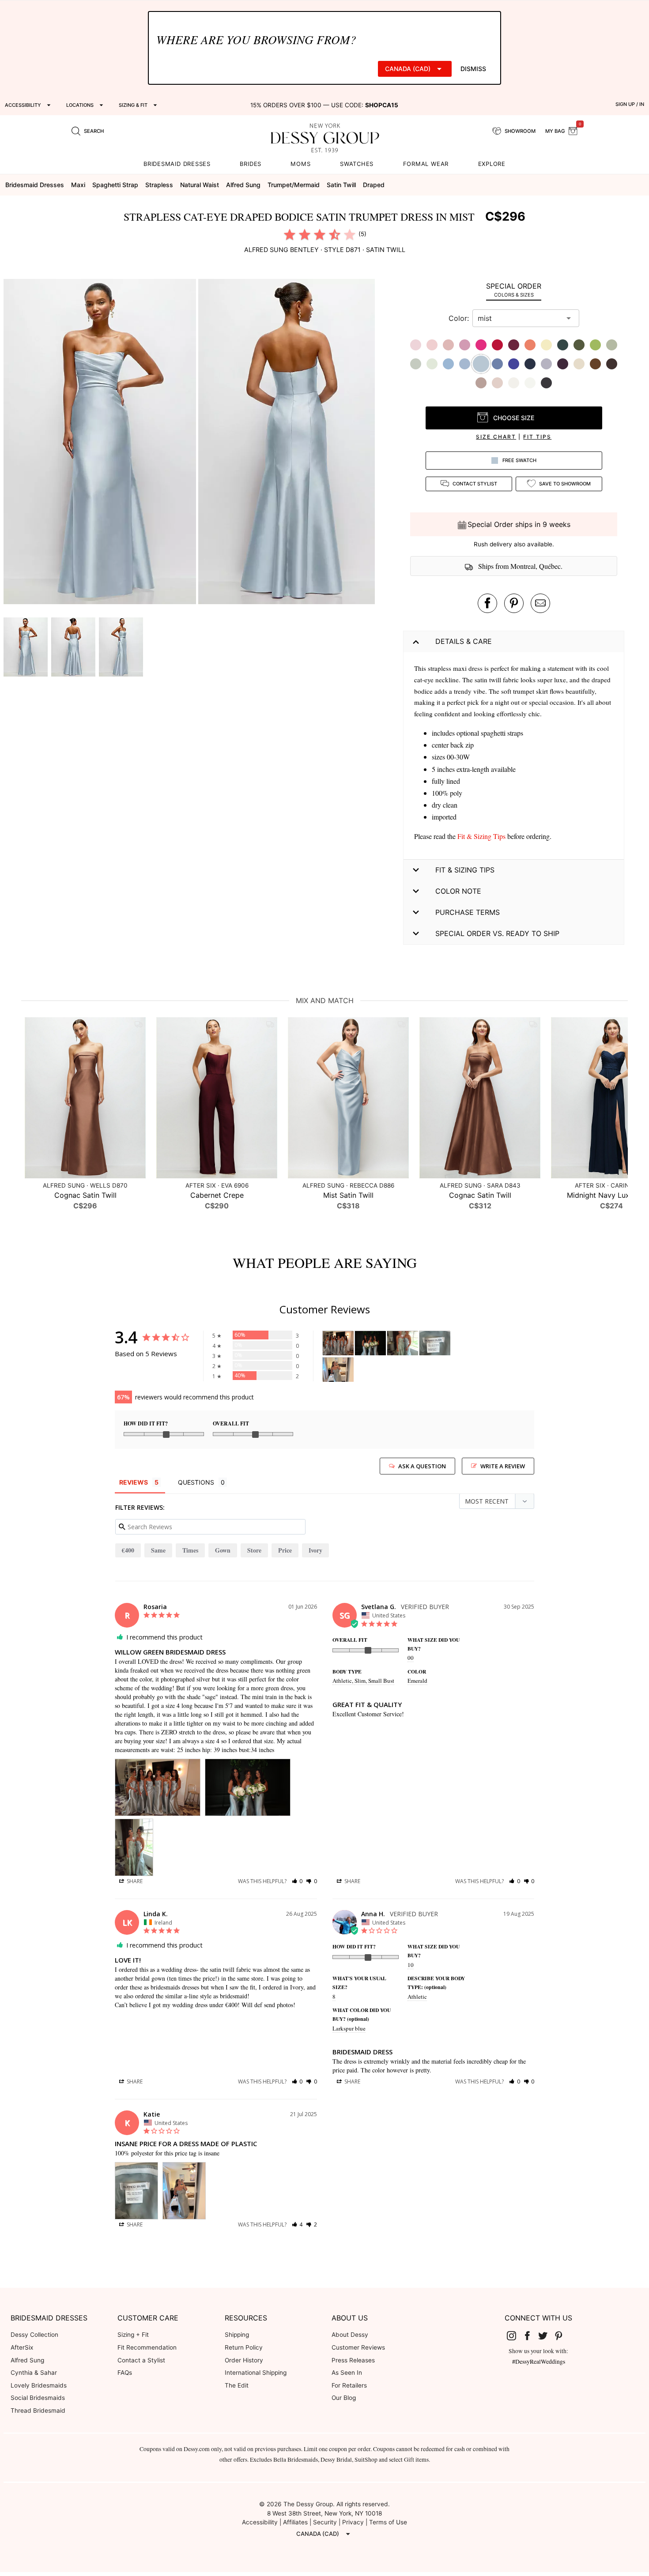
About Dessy (350, 2335)
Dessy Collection (34, 2335)
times (190, 1550)
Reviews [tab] (134, 1482)
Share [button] (134, 1881)
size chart (496, 437)
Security (325, 2522)
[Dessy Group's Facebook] (531, 2335)
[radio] (290, 234)
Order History (244, 2360)
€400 (128, 1550)
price (285, 1550)
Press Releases (353, 2360)
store (254, 1550)
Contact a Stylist (141, 2360)
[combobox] (519, 318)
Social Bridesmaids (38, 2398)
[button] (101, 443)
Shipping (237, 2335)
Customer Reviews (358, 2347)
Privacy (353, 2522)
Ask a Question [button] (422, 1466)
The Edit (237, 2385)
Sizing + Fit (133, 2335)
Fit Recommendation (147, 2347)
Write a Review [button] (503, 1466)
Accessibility (260, 2522)
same (158, 1550)
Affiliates (295, 2522)
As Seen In (347, 2373)
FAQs (125, 2373)
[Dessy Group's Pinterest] (562, 2335)
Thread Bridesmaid (38, 2411)
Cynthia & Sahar (34, 2373)
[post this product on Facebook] (487, 603)
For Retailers (349, 2385)
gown (223, 1550)
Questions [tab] (196, 1482)
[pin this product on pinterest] (514, 603)
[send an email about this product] (540, 603)
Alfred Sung (27, 2360)
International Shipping (256, 2373)
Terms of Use (388, 2522)
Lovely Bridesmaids (39, 2385)
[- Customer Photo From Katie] (435, 1343)
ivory (315, 1550)
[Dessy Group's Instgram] (515, 2335)
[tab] (514, 290)
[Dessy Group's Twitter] (547, 2335)
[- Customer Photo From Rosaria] (338, 1343)
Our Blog (344, 2398)
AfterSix (22, 2347)
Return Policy (244, 2347)
